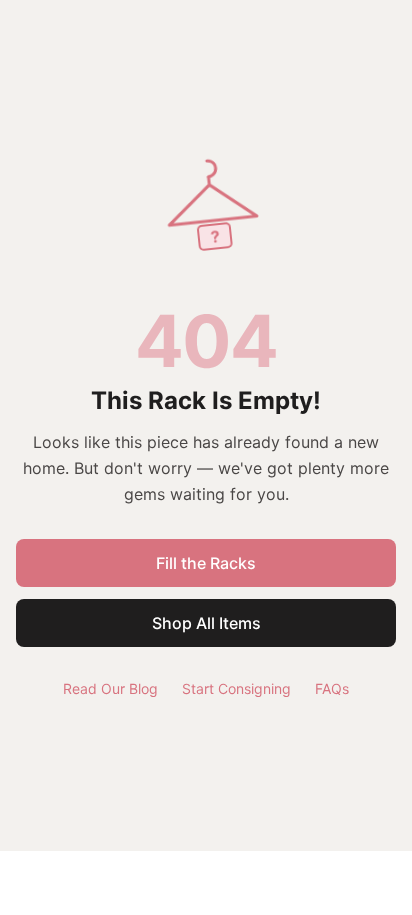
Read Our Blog (110, 688)
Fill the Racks (206, 563)
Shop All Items (206, 623)
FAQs (332, 688)
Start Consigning (236, 688)
